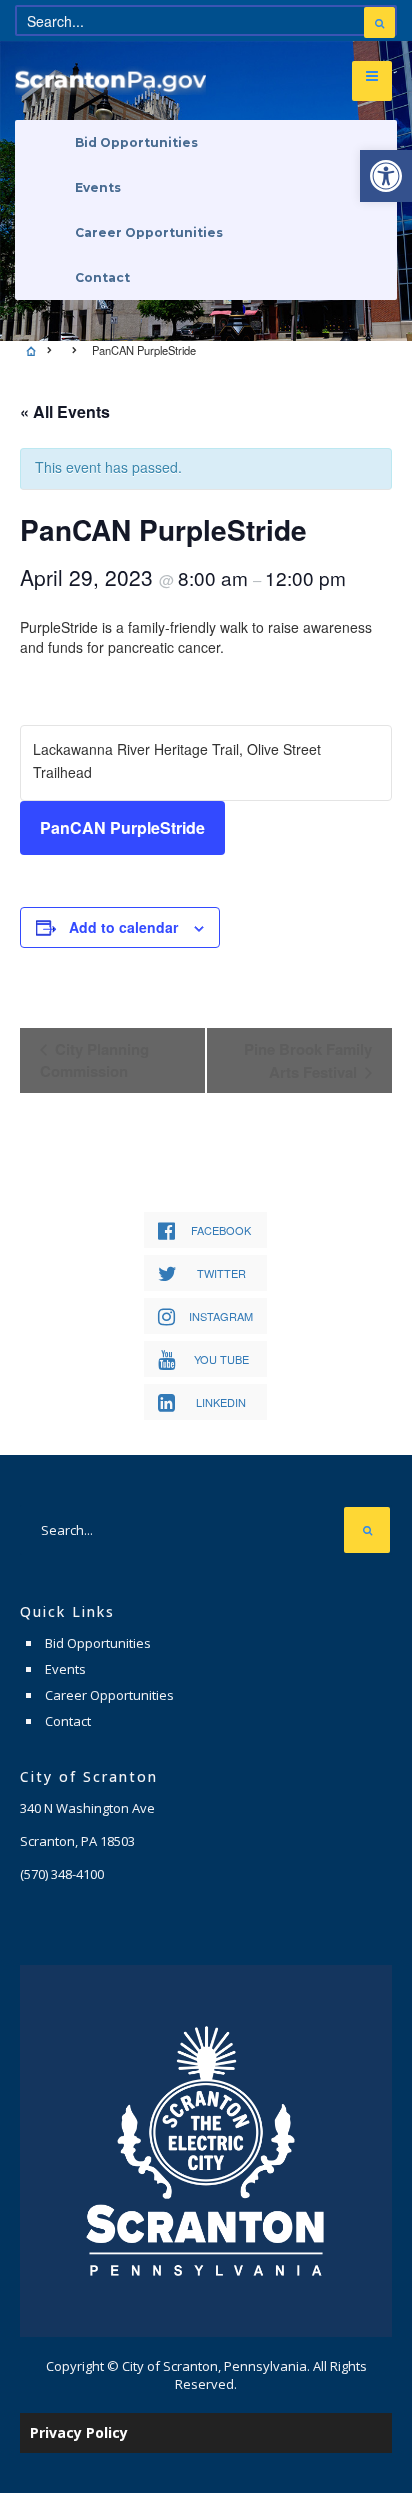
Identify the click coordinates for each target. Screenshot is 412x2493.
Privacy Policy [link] (79, 2432)
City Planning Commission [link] (94, 1060)
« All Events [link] (65, 411)
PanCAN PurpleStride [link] (122, 827)
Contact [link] (102, 277)
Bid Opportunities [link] (136, 142)
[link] (386, 176)
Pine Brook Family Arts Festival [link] (308, 1060)
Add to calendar (123, 927)
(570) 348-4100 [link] (62, 1874)
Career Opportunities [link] (149, 232)
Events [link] (98, 187)
